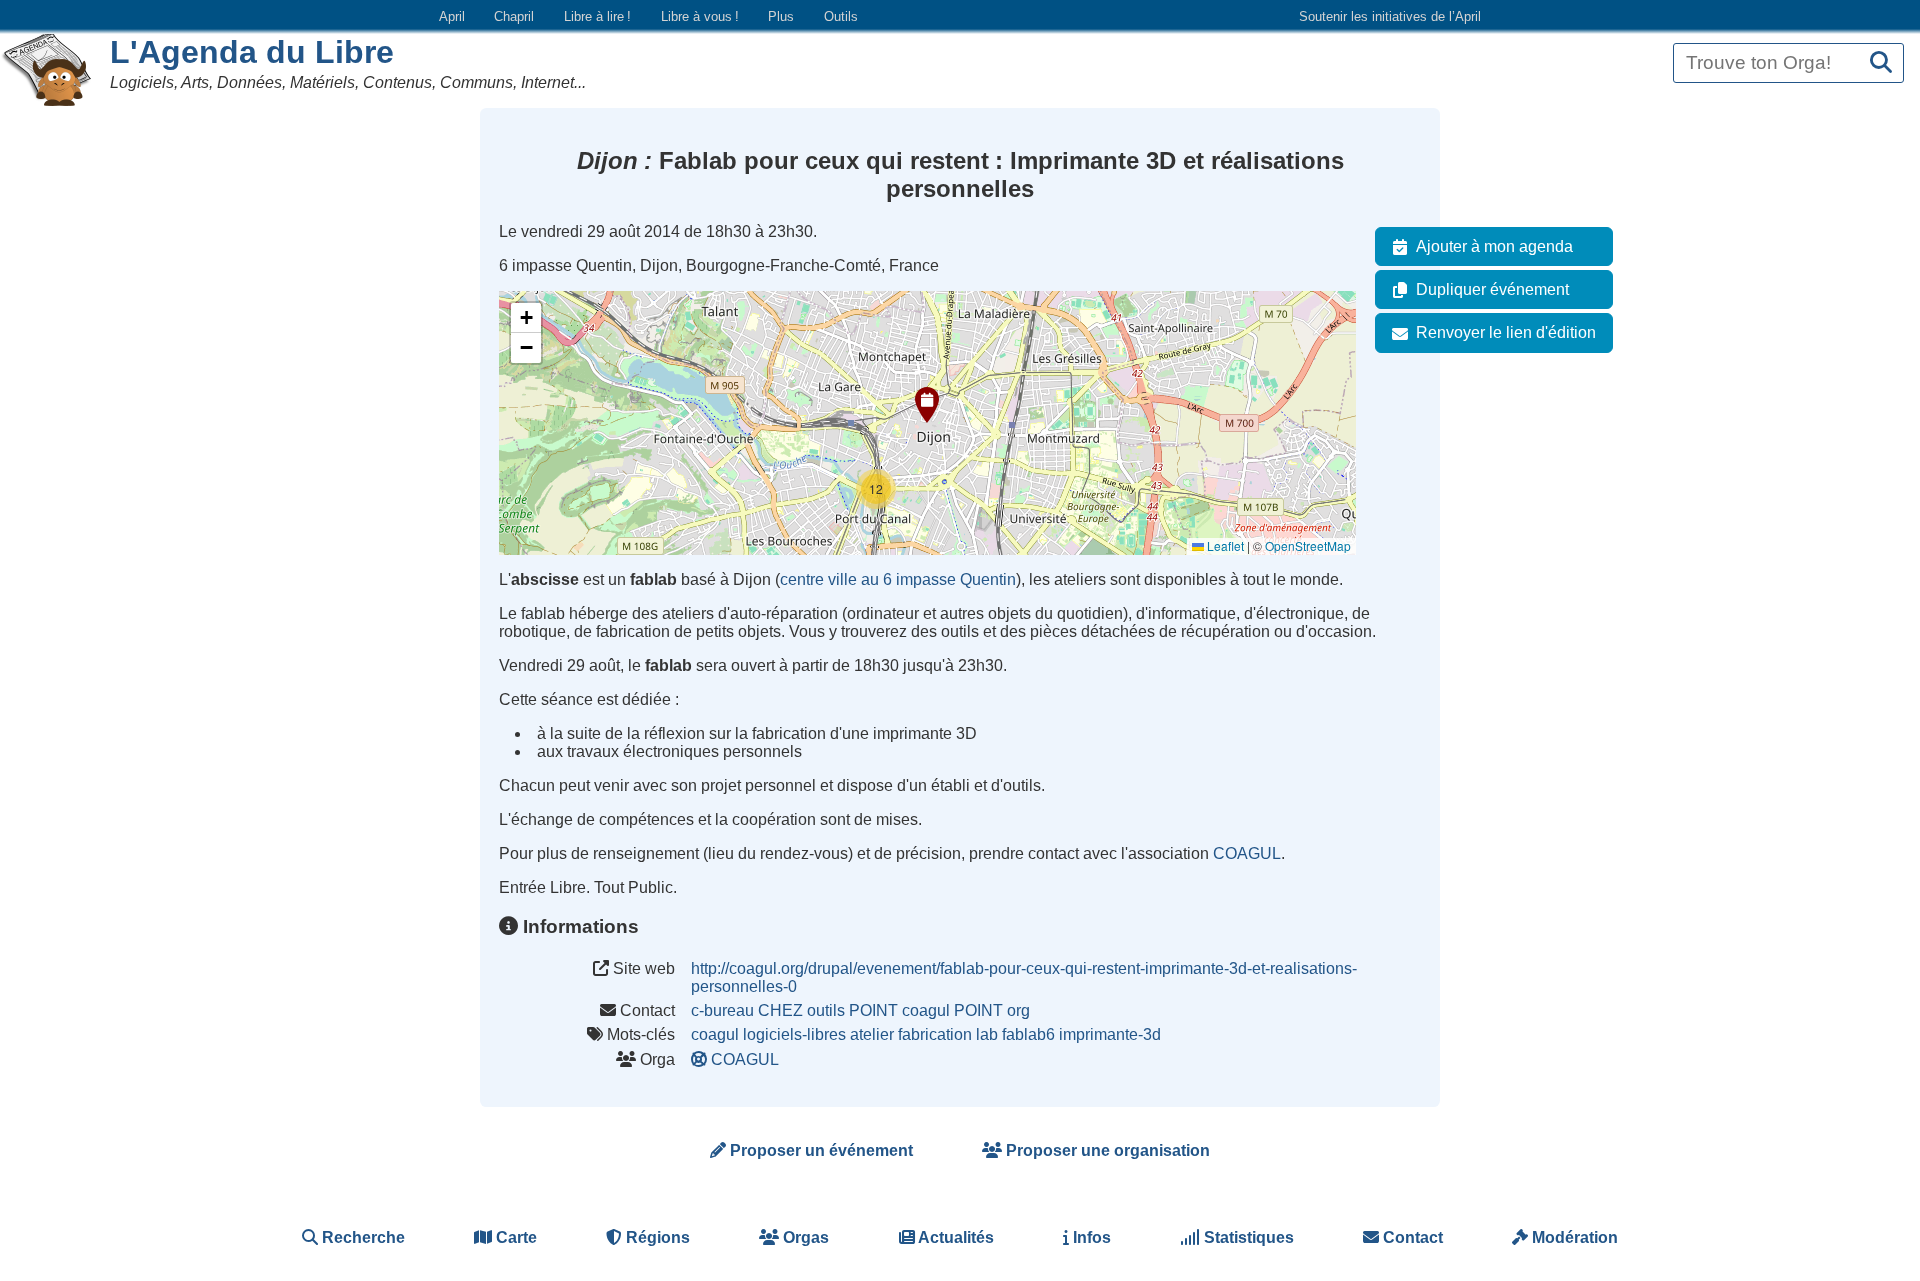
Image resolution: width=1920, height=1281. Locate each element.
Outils (841, 16)
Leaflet (1224, 545)
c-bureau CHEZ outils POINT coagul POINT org (860, 1010)
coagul (715, 1034)
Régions (656, 1237)
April (452, 16)
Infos (1090, 1237)
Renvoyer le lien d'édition (1506, 332)
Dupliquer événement (1492, 289)
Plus (781, 16)
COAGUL (1247, 853)
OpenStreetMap (1308, 545)
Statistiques (1247, 1237)
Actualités (954, 1237)
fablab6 (1028, 1034)
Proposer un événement (819, 1150)
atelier (872, 1034)
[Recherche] (1881, 63)
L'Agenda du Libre (252, 52)
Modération (1573, 1237)
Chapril (514, 16)
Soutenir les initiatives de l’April (1390, 16)
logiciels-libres (794, 1034)
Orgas (804, 1237)
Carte (514, 1237)
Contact (1411, 1237)
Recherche (361, 1237)
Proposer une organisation (1106, 1150)
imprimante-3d (1110, 1034)
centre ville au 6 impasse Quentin (898, 579)
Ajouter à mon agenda (1494, 246)
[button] (927, 405)
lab (987, 1034)
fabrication (935, 1034)
